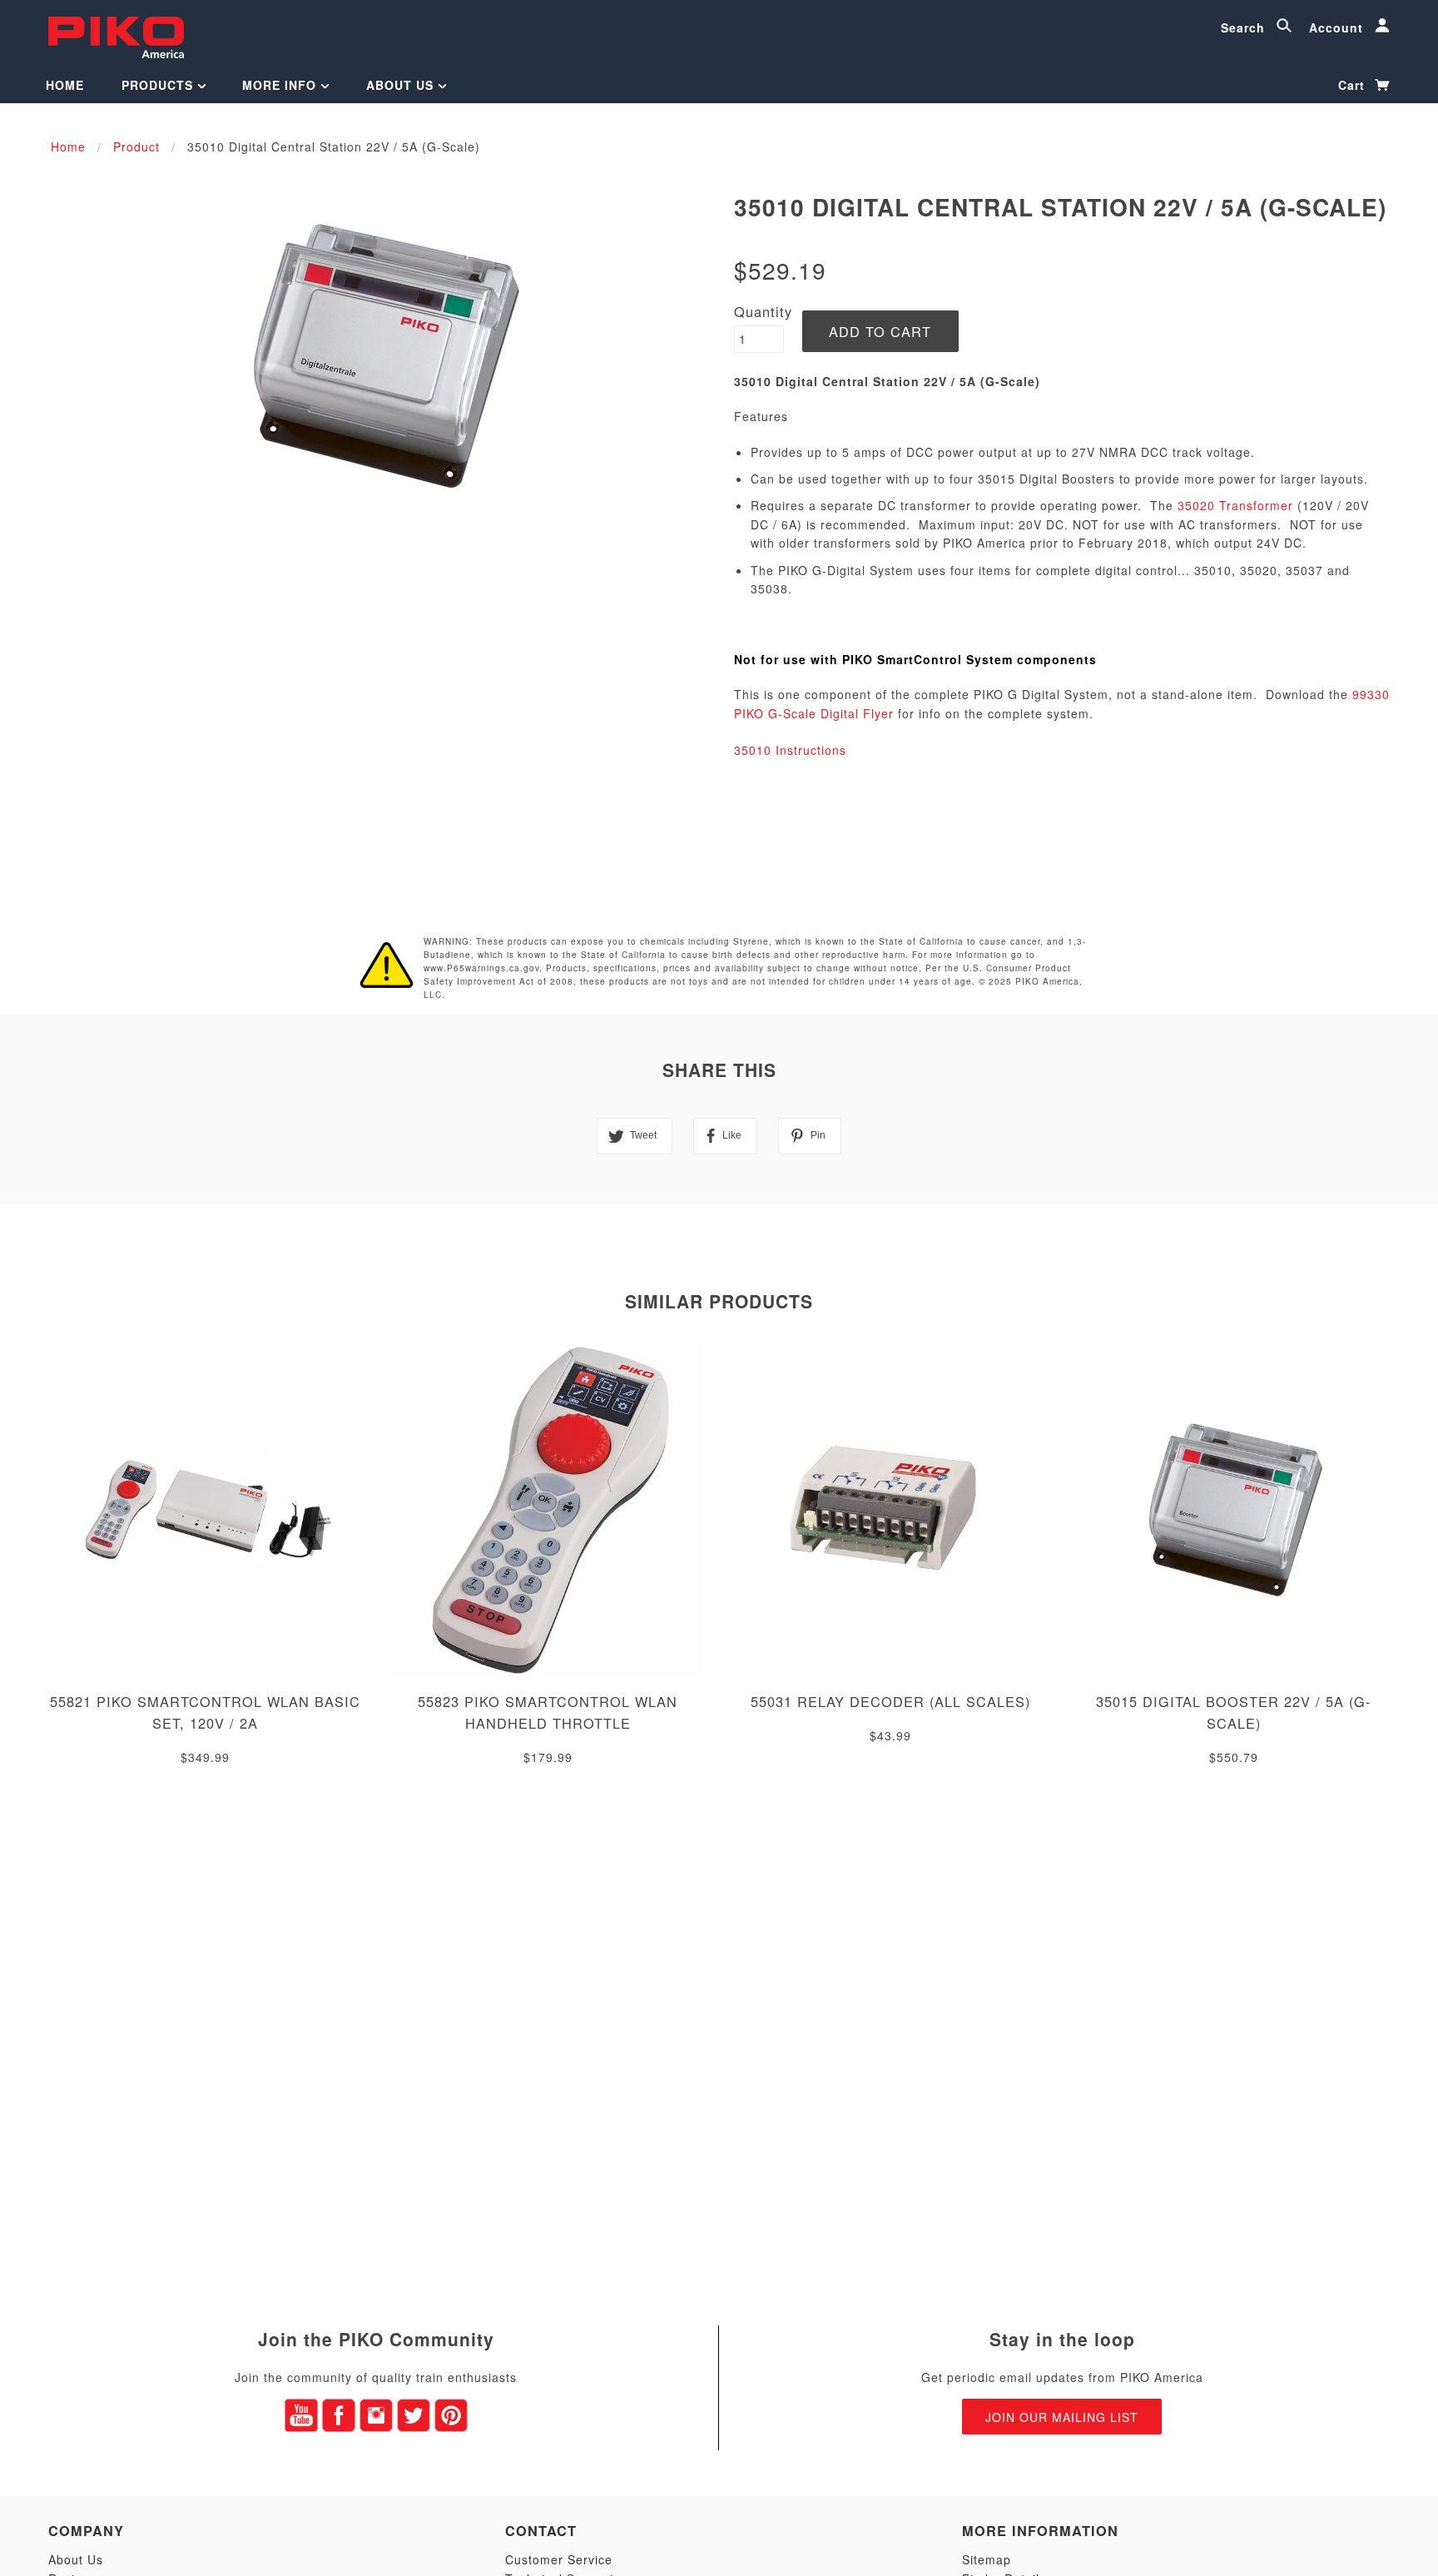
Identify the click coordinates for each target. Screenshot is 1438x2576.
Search (1245, 27)
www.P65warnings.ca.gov (481, 968)
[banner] (116, 35)
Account (1338, 27)
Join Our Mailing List (1062, 2417)
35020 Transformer (1235, 505)
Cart (1354, 85)
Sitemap (987, 2559)
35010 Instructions (790, 750)
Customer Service (559, 2559)
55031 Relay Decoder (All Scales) (890, 1701)
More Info (281, 85)
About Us (402, 85)
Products (159, 85)
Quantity (763, 311)
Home (65, 85)
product (136, 146)
